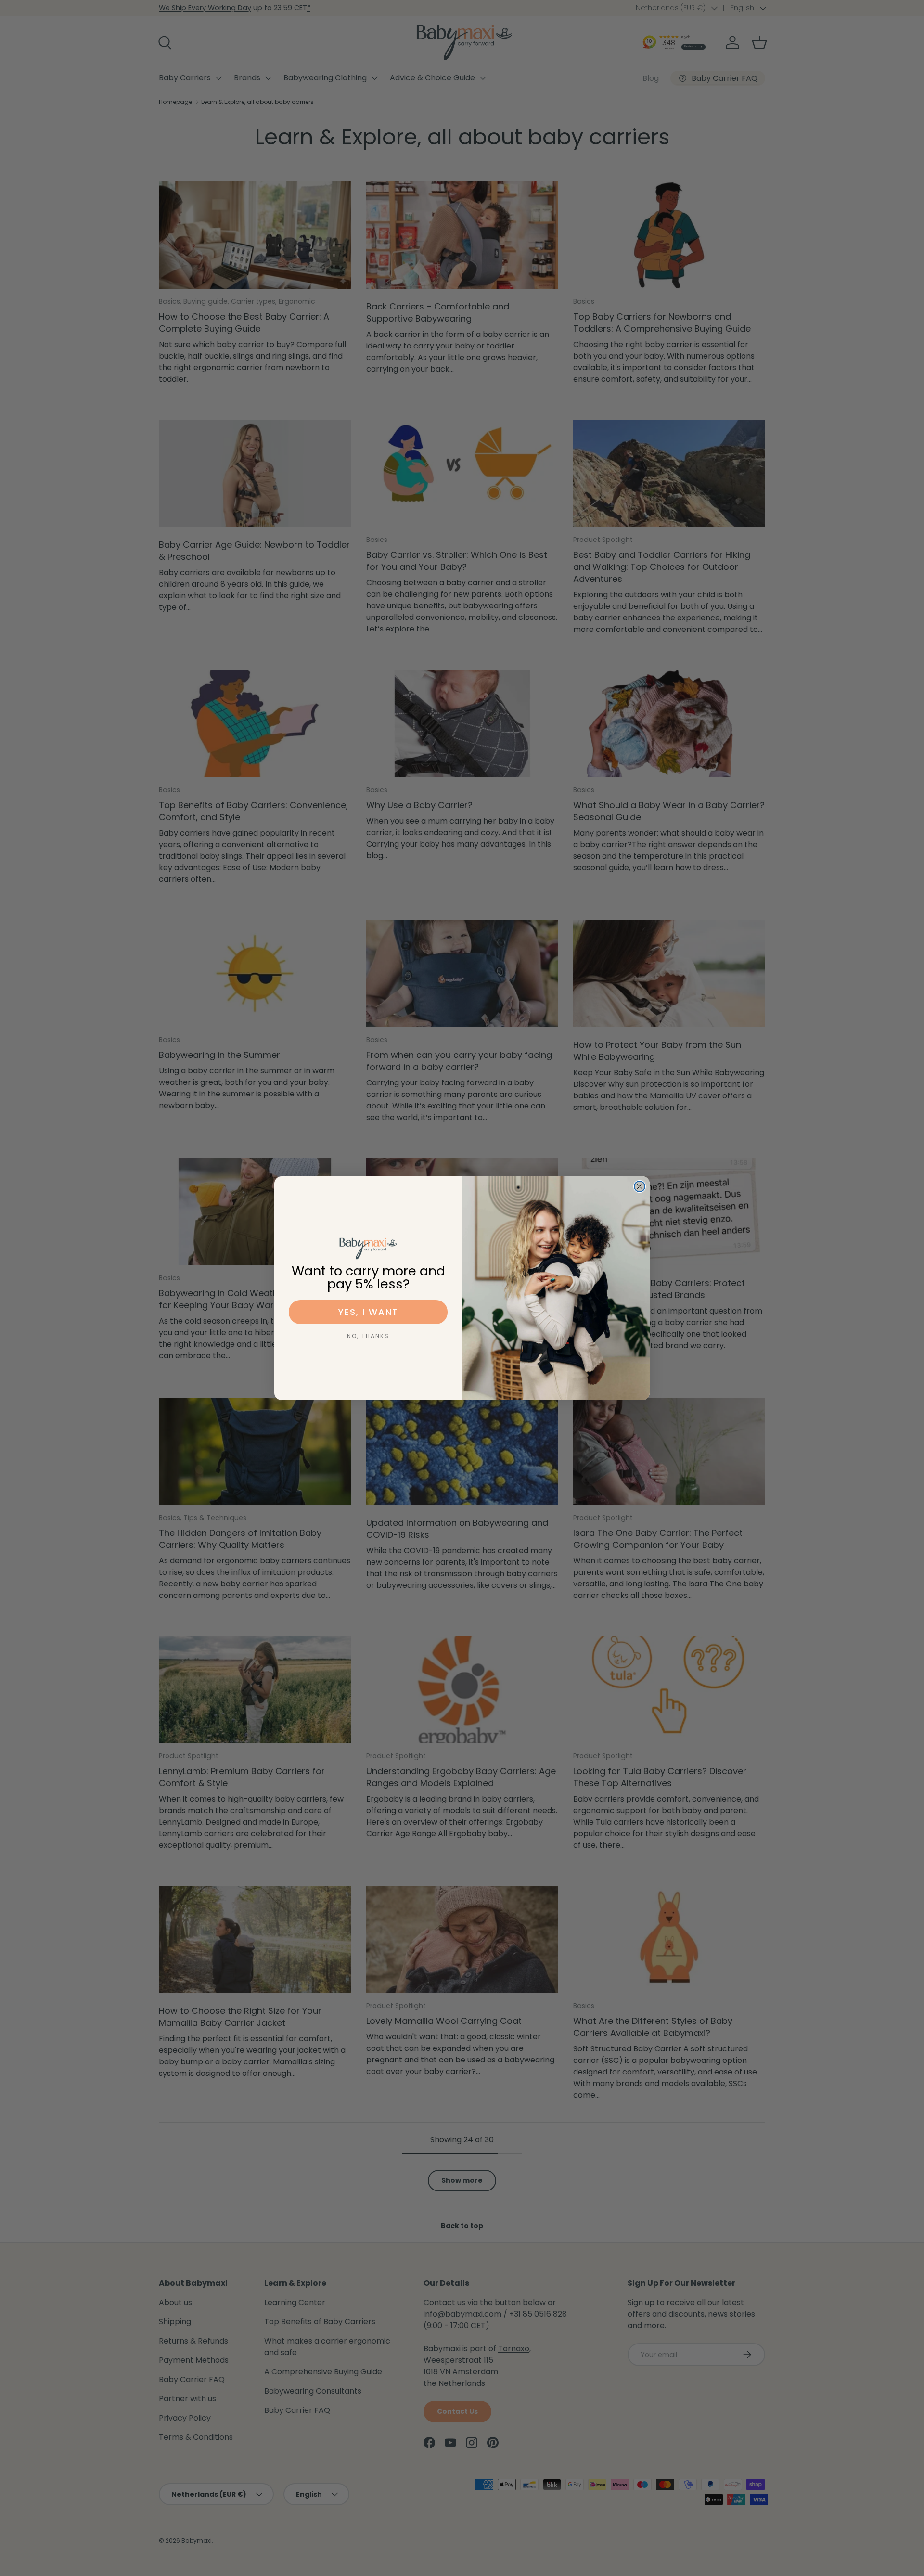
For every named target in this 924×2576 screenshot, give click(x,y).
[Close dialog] (640, 1186)
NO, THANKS (368, 1336)
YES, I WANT (368, 1312)
